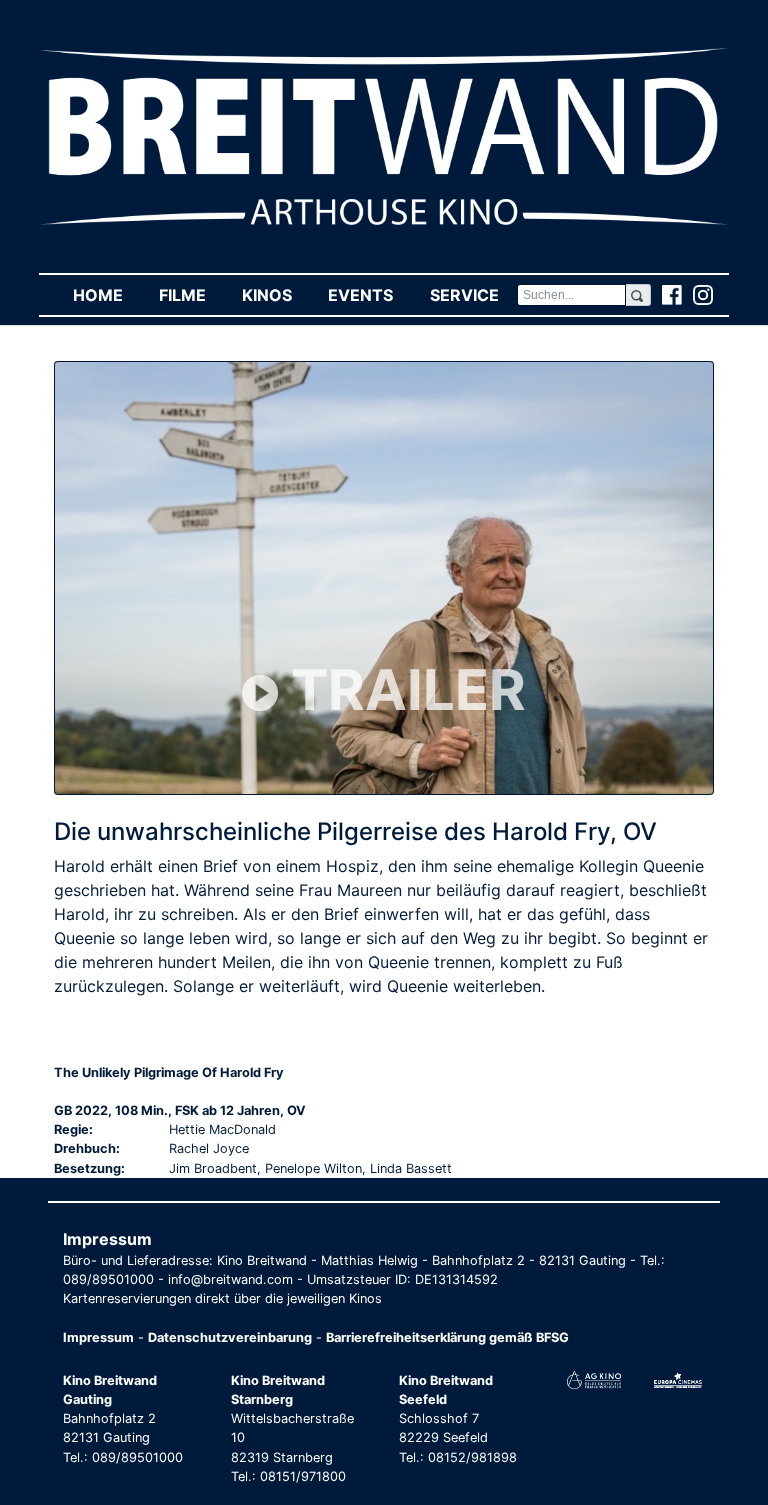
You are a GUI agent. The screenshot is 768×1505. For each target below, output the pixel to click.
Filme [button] (191, 295)
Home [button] (107, 295)
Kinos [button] (276, 295)
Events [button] (369, 295)
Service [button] (473, 295)
